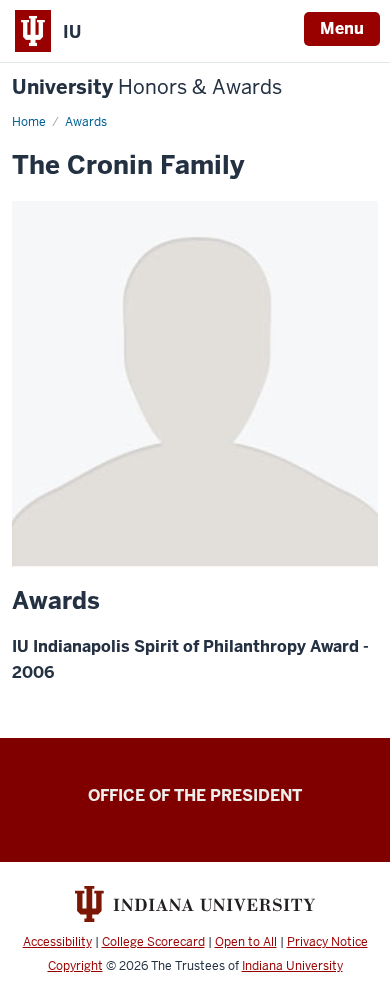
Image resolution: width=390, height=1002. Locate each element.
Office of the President (195, 795)
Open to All (246, 942)
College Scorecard (153, 942)
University (147, 87)
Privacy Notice (327, 942)
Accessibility (57, 942)
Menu (342, 28)
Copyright (75, 966)
